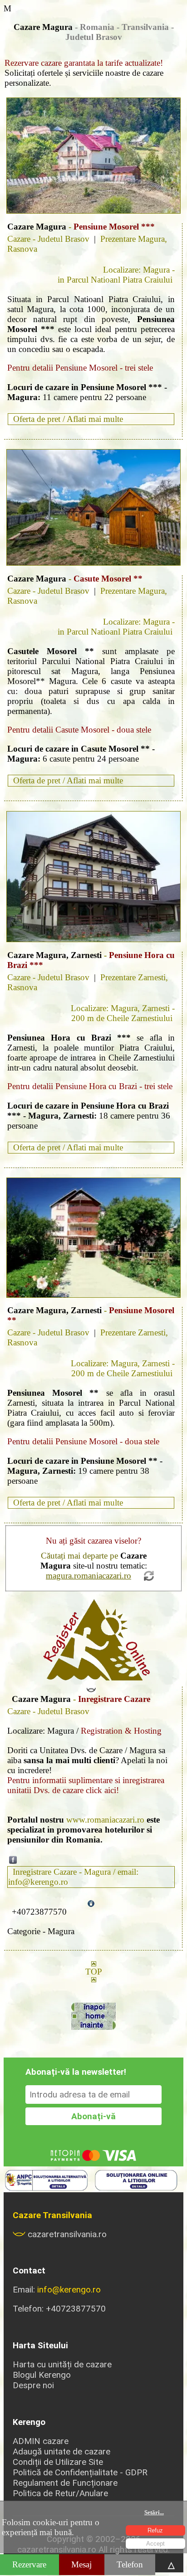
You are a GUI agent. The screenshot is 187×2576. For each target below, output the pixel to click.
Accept (155, 2544)
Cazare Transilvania (52, 2215)
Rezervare (29, 2564)
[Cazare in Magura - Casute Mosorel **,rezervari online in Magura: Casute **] (93, 507)
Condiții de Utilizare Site (58, 2462)
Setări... (154, 2512)
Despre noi (33, 2385)
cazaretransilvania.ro (67, 2234)
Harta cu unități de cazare (62, 2364)
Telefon (130, 2564)
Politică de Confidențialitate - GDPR (80, 2472)
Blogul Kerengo (42, 2375)
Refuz (155, 2530)
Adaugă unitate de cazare (62, 2451)
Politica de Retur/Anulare (60, 2493)
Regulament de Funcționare (65, 2483)
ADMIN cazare (41, 2441)
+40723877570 (39, 1912)
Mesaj (81, 2564)
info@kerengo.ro (69, 2290)
